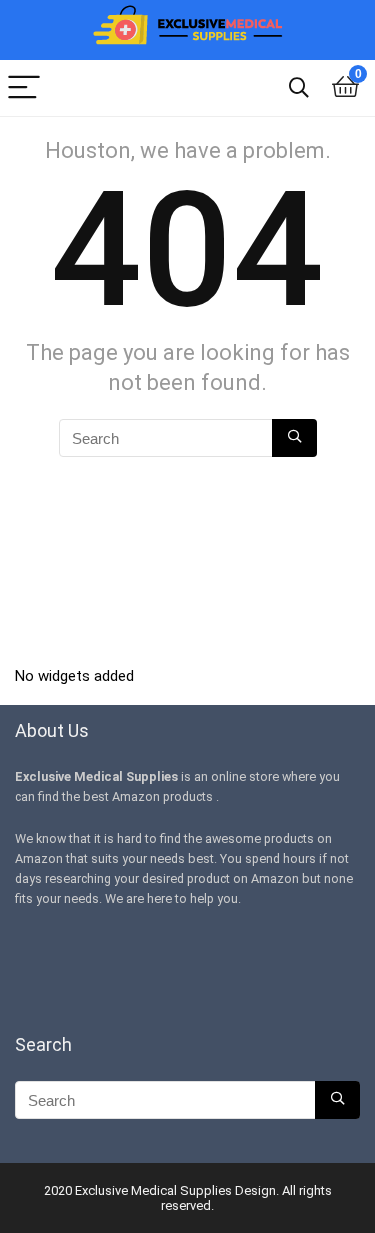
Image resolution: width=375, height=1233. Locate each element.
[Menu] (24, 88)
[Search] (299, 88)
